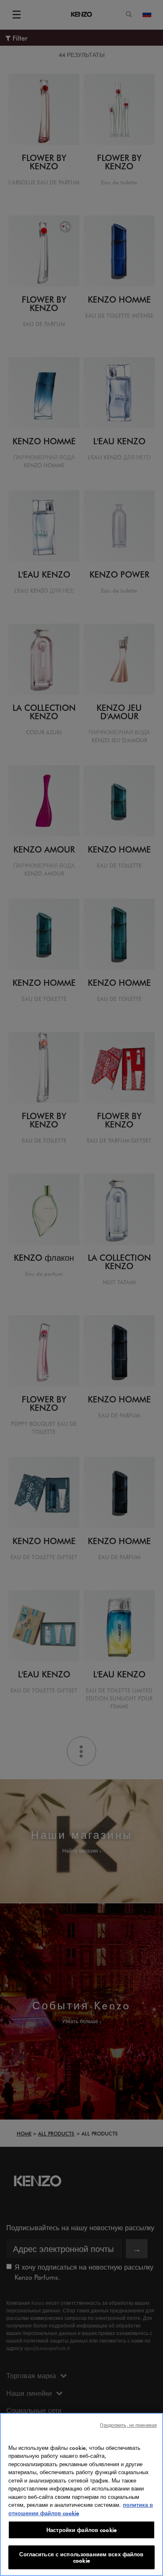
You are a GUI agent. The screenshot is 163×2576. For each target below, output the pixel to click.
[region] (81, 2494)
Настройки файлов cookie (81, 2530)
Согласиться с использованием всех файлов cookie (81, 2557)
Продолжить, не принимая (128, 2425)
